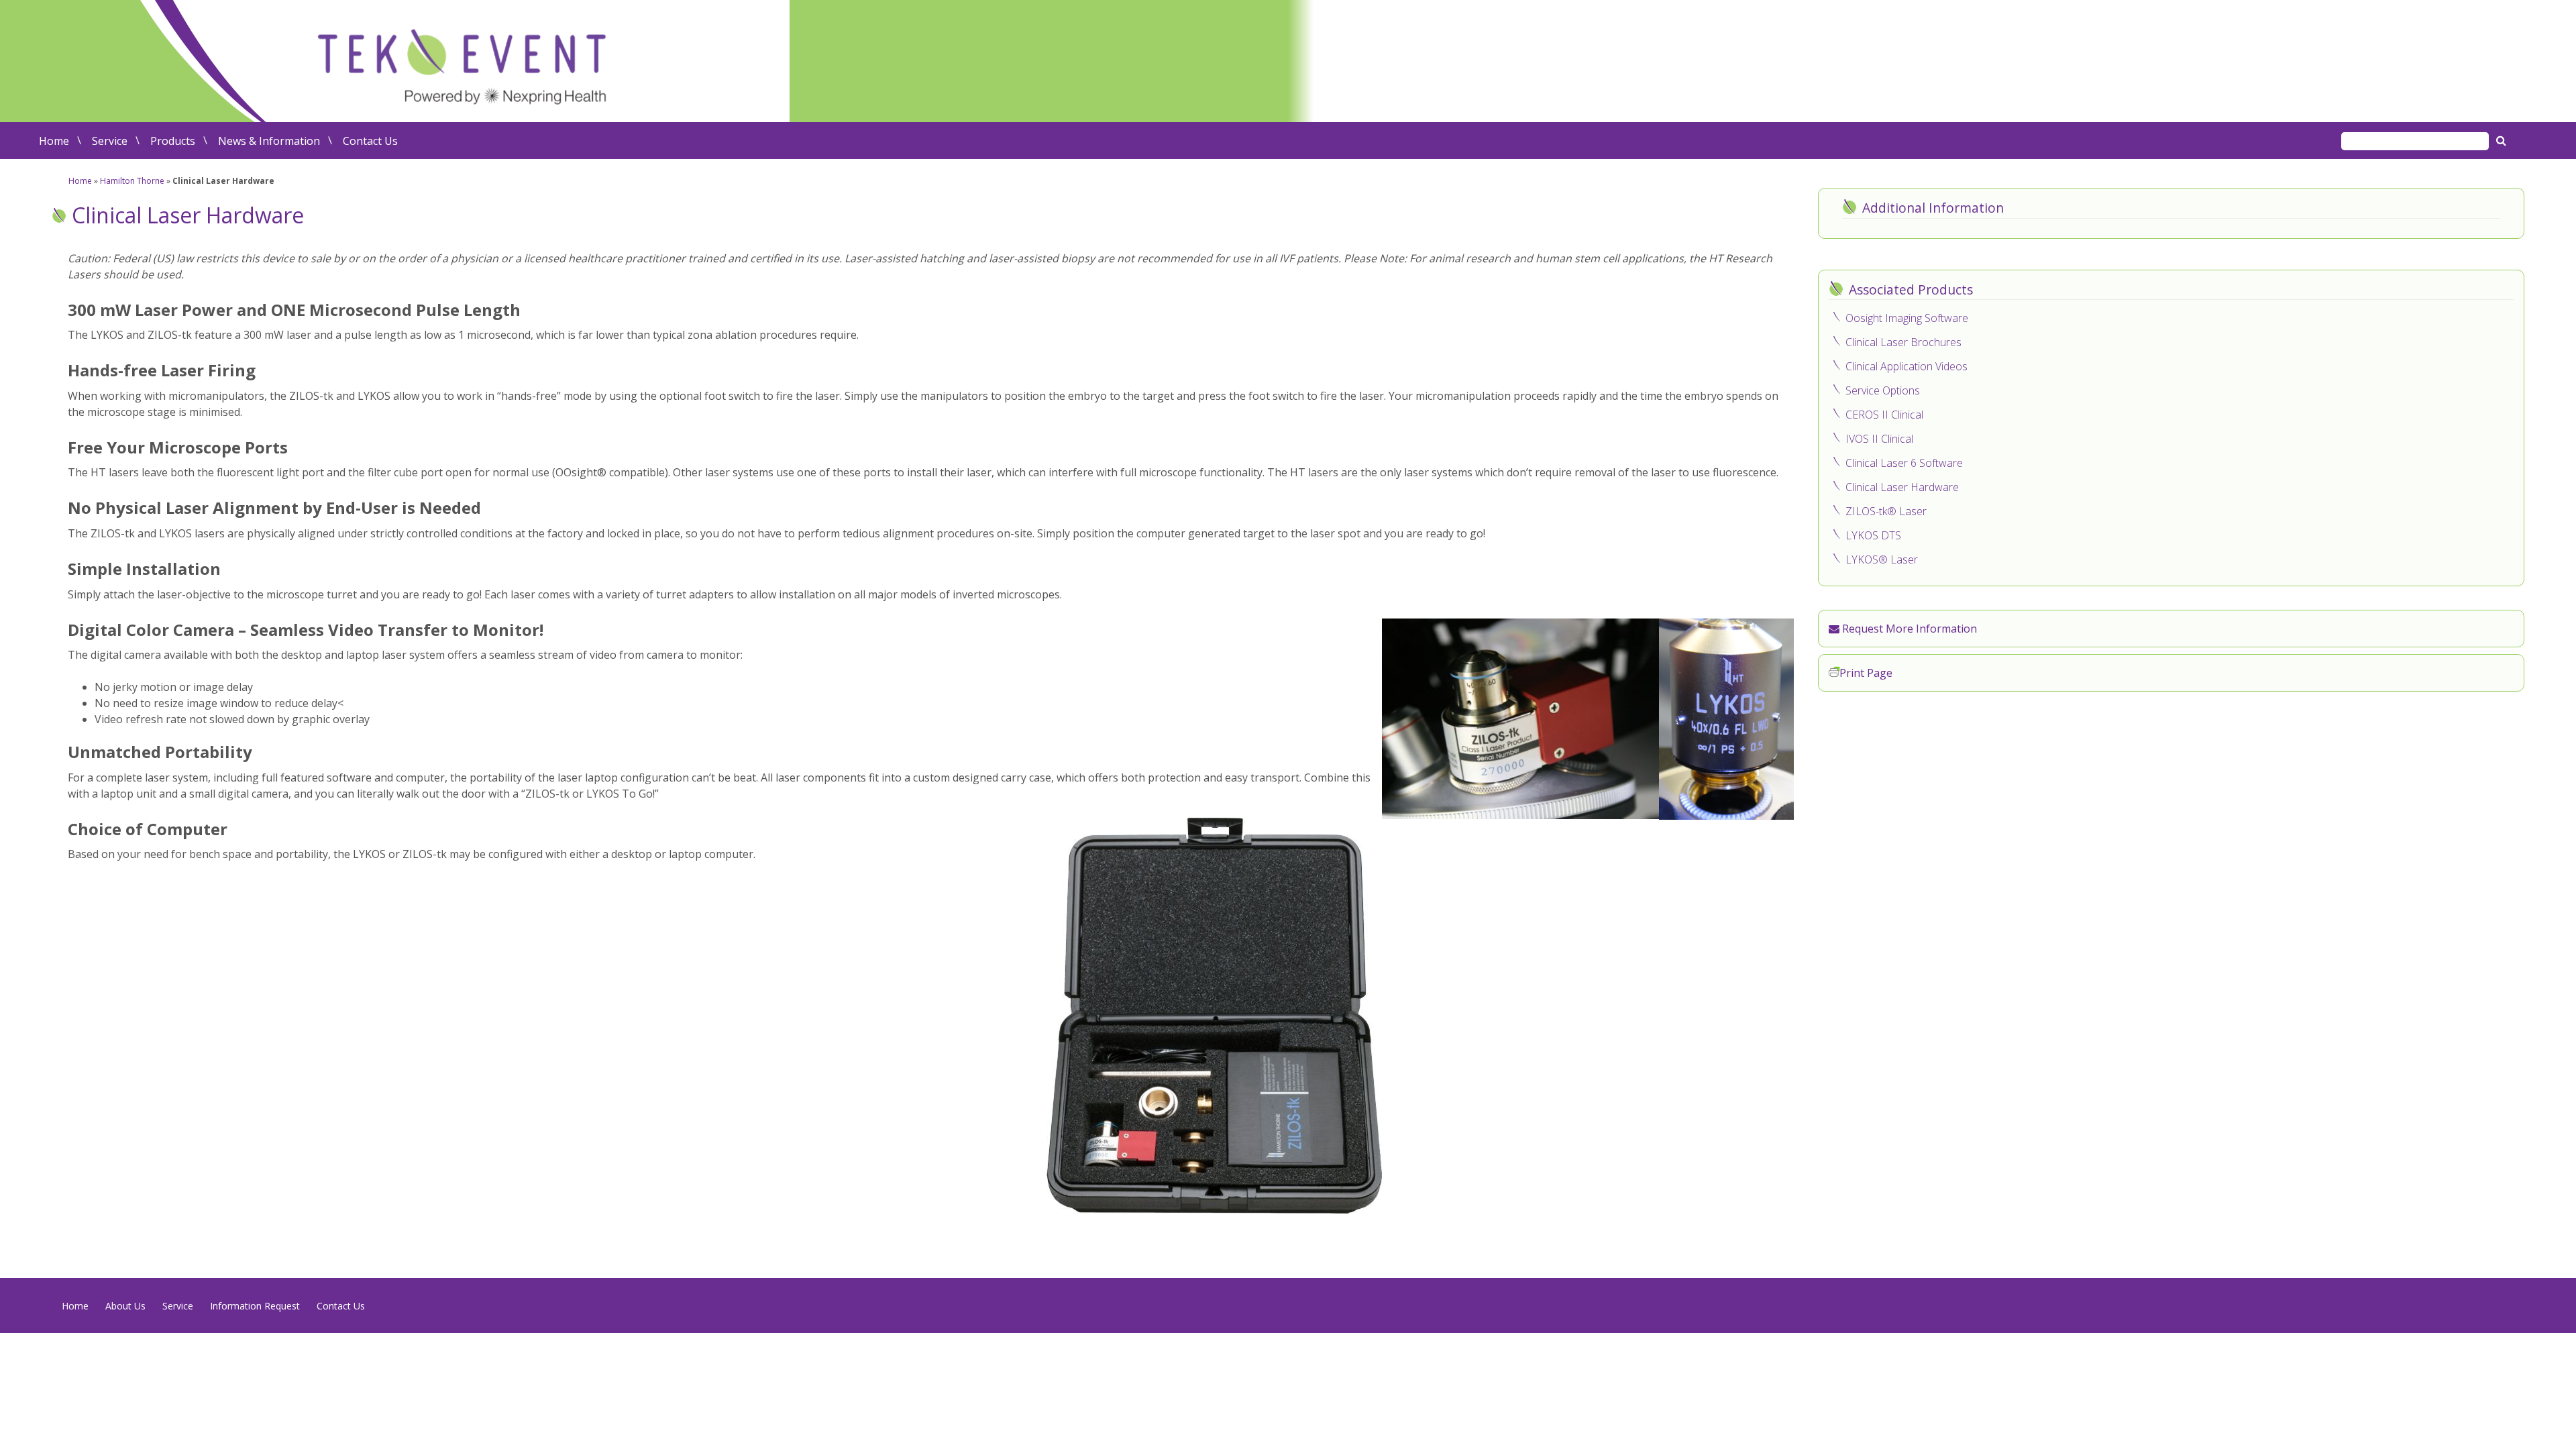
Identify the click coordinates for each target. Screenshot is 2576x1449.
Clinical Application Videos (1907, 366)
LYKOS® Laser (1882, 559)
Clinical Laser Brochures (1903, 342)
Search (2503, 140)
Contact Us (370, 141)
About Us (125, 1306)
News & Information (269, 141)
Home (54, 141)
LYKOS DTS (1873, 535)
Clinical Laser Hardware (1902, 487)
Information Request (255, 1306)
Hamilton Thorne (132, 181)
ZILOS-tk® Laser (1886, 511)
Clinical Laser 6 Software (1904, 463)
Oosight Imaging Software (1907, 318)
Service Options (1883, 390)
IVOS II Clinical (1879, 439)
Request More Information (1908, 629)
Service (110, 141)
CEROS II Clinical (1884, 415)
